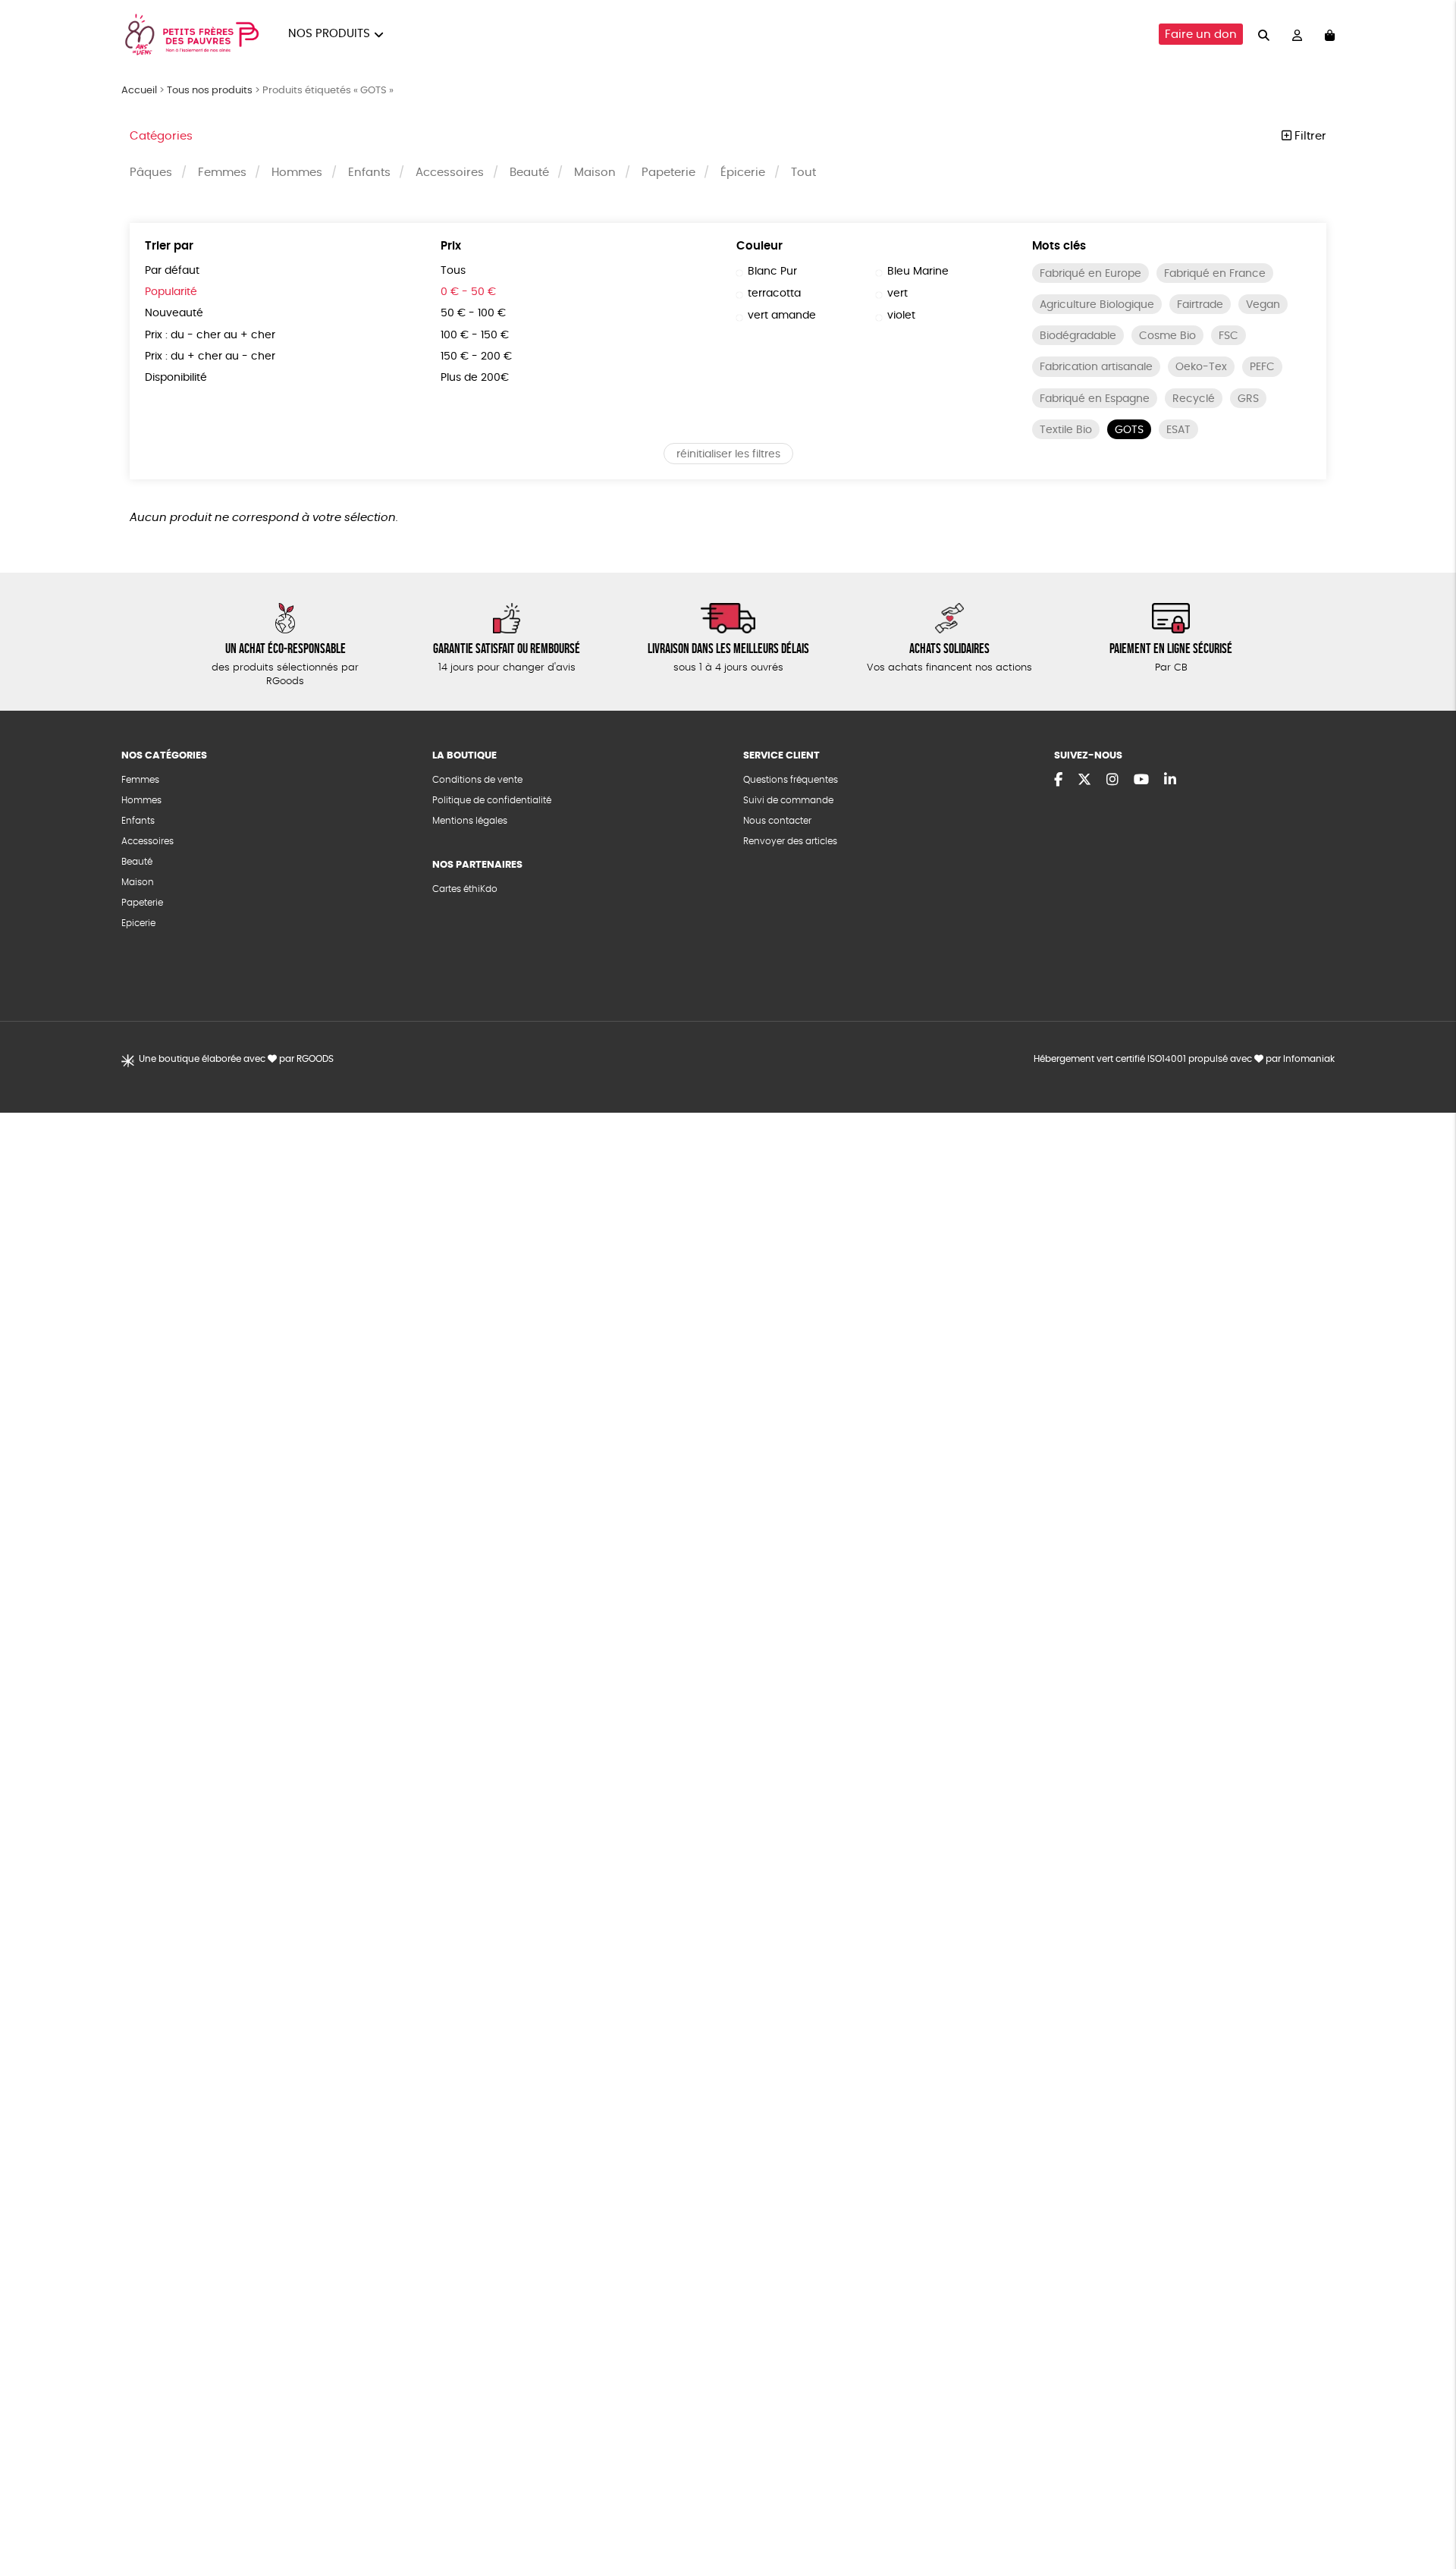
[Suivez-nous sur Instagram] (1112, 780)
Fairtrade (1200, 305)
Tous (453, 271)
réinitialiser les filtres (728, 454)
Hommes (297, 173)
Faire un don (1201, 35)
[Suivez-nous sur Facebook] (1058, 780)
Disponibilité (176, 378)
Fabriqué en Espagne (1095, 399)
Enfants (369, 173)
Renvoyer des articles (790, 841)
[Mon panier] (1330, 35)
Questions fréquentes (791, 780)
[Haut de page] (1426, 2508)
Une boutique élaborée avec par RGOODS (236, 1059)
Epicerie (138, 923)
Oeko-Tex (1201, 367)
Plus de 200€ (475, 378)
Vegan (1263, 305)
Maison (595, 173)
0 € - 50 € (468, 292)
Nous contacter (777, 821)
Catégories (161, 136)
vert (897, 294)
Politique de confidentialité (492, 800)
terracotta (774, 294)
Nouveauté (174, 313)
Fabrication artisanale (1096, 367)
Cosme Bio (1167, 336)
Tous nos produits (210, 91)
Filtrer (1309, 136)
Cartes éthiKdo (465, 889)
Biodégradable (1078, 336)
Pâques (151, 173)
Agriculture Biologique (1097, 305)
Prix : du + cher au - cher (210, 356)
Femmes (222, 173)
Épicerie (743, 173)
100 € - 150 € (475, 335)
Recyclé (1194, 399)
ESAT (1178, 430)
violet (901, 316)
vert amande (782, 316)
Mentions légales (470, 821)
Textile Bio (1066, 430)
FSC (1228, 336)
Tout (803, 173)
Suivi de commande (788, 800)
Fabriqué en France (1215, 274)
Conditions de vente (477, 780)
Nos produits (329, 34)
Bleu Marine (918, 272)
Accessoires (450, 173)
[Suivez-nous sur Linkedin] (1170, 780)
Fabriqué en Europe (1090, 274)
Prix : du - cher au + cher (210, 335)
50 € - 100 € (473, 313)
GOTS (1129, 430)
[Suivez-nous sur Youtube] (1141, 780)
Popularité (171, 292)
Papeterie (668, 173)
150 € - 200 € (476, 356)
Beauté (529, 173)
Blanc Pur (772, 272)
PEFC (1262, 367)
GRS (1248, 399)
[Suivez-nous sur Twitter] (1084, 780)
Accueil (139, 91)
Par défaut (172, 271)
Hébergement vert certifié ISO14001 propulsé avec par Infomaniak (1184, 1059)
